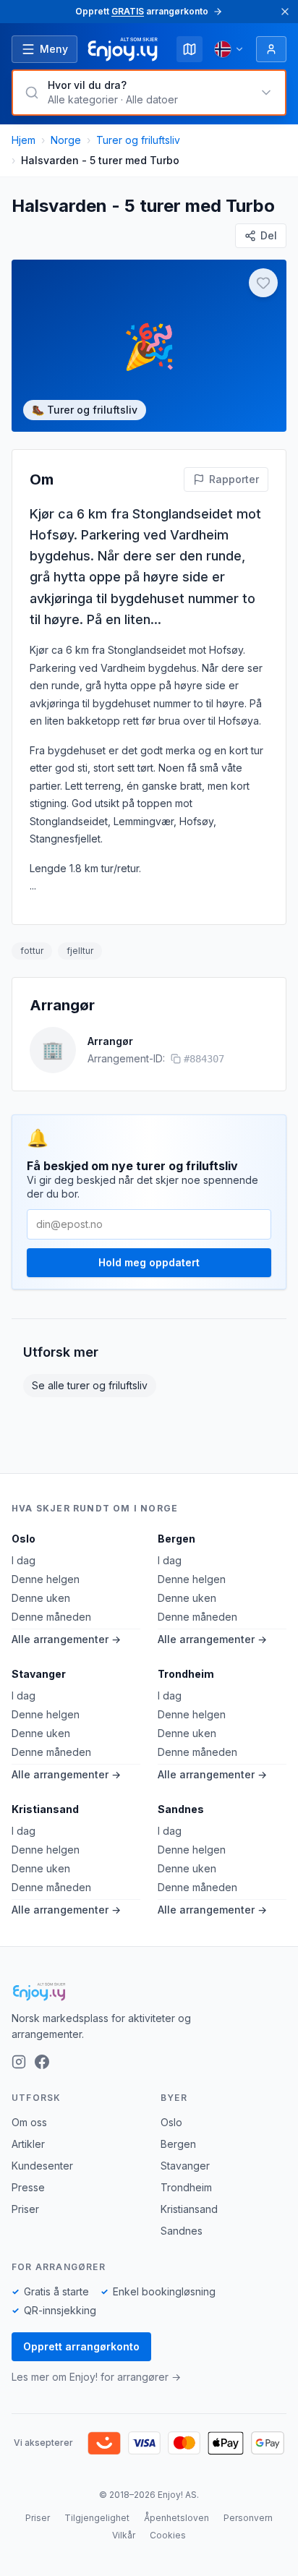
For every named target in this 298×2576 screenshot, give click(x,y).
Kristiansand (45, 1809)
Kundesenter (42, 2166)
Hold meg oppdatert (149, 1262)
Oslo (24, 1539)
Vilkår (124, 2535)
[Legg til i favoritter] (263, 283)
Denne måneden (51, 1617)
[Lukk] (285, 12)
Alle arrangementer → (66, 1639)
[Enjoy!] (149, 1992)
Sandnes (181, 1809)
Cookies (168, 2535)
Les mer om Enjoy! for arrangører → (96, 2377)
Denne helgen (46, 1579)
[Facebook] (42, 2062)
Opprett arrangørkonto (81, 2346)
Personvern (248, 2518)
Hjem (24, 140)
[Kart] (190, 49)
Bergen (176, 1539)
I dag (24, 1560)
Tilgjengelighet (97, 2518)
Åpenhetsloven (176, 2518)
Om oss (29, 2122)
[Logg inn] (271, 49)
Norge (66, 140)
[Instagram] (19, 2062)
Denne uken (41, 1598)
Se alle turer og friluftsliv (90, 1385)
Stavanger (39, 1674)
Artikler (28, 2144)
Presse (28, 2187)
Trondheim (186, 1674)
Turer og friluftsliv (138, 140)
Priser (25, 2209)
